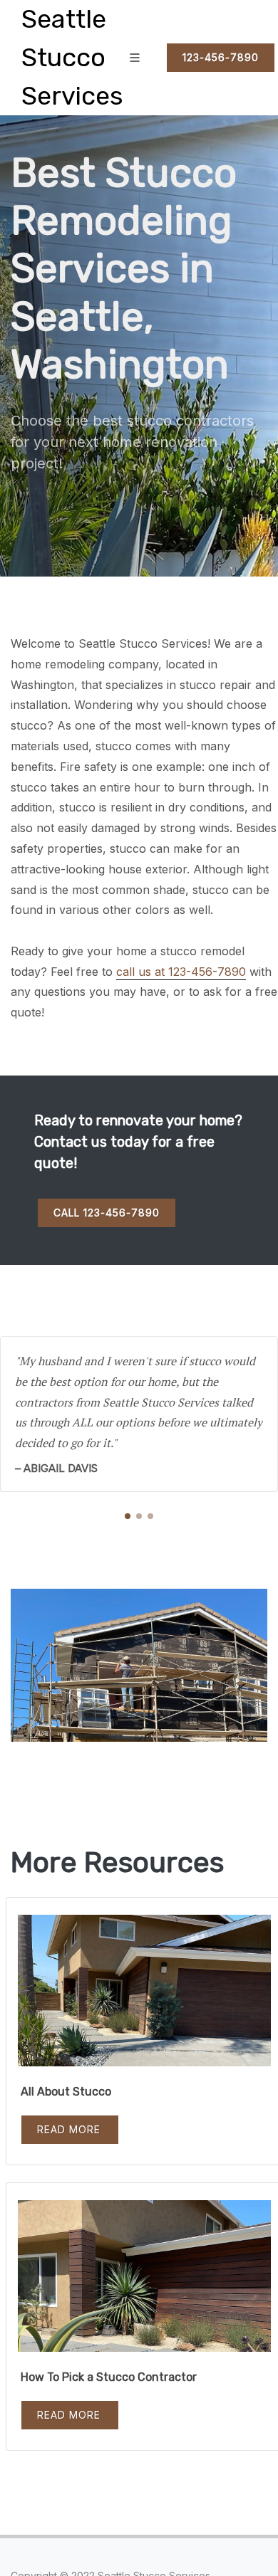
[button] (128, 1516)
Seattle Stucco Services (72, 57)
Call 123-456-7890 (107, 1213)
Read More (69, 2129)
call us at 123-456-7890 (181, 972)
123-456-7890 (221, 57)
